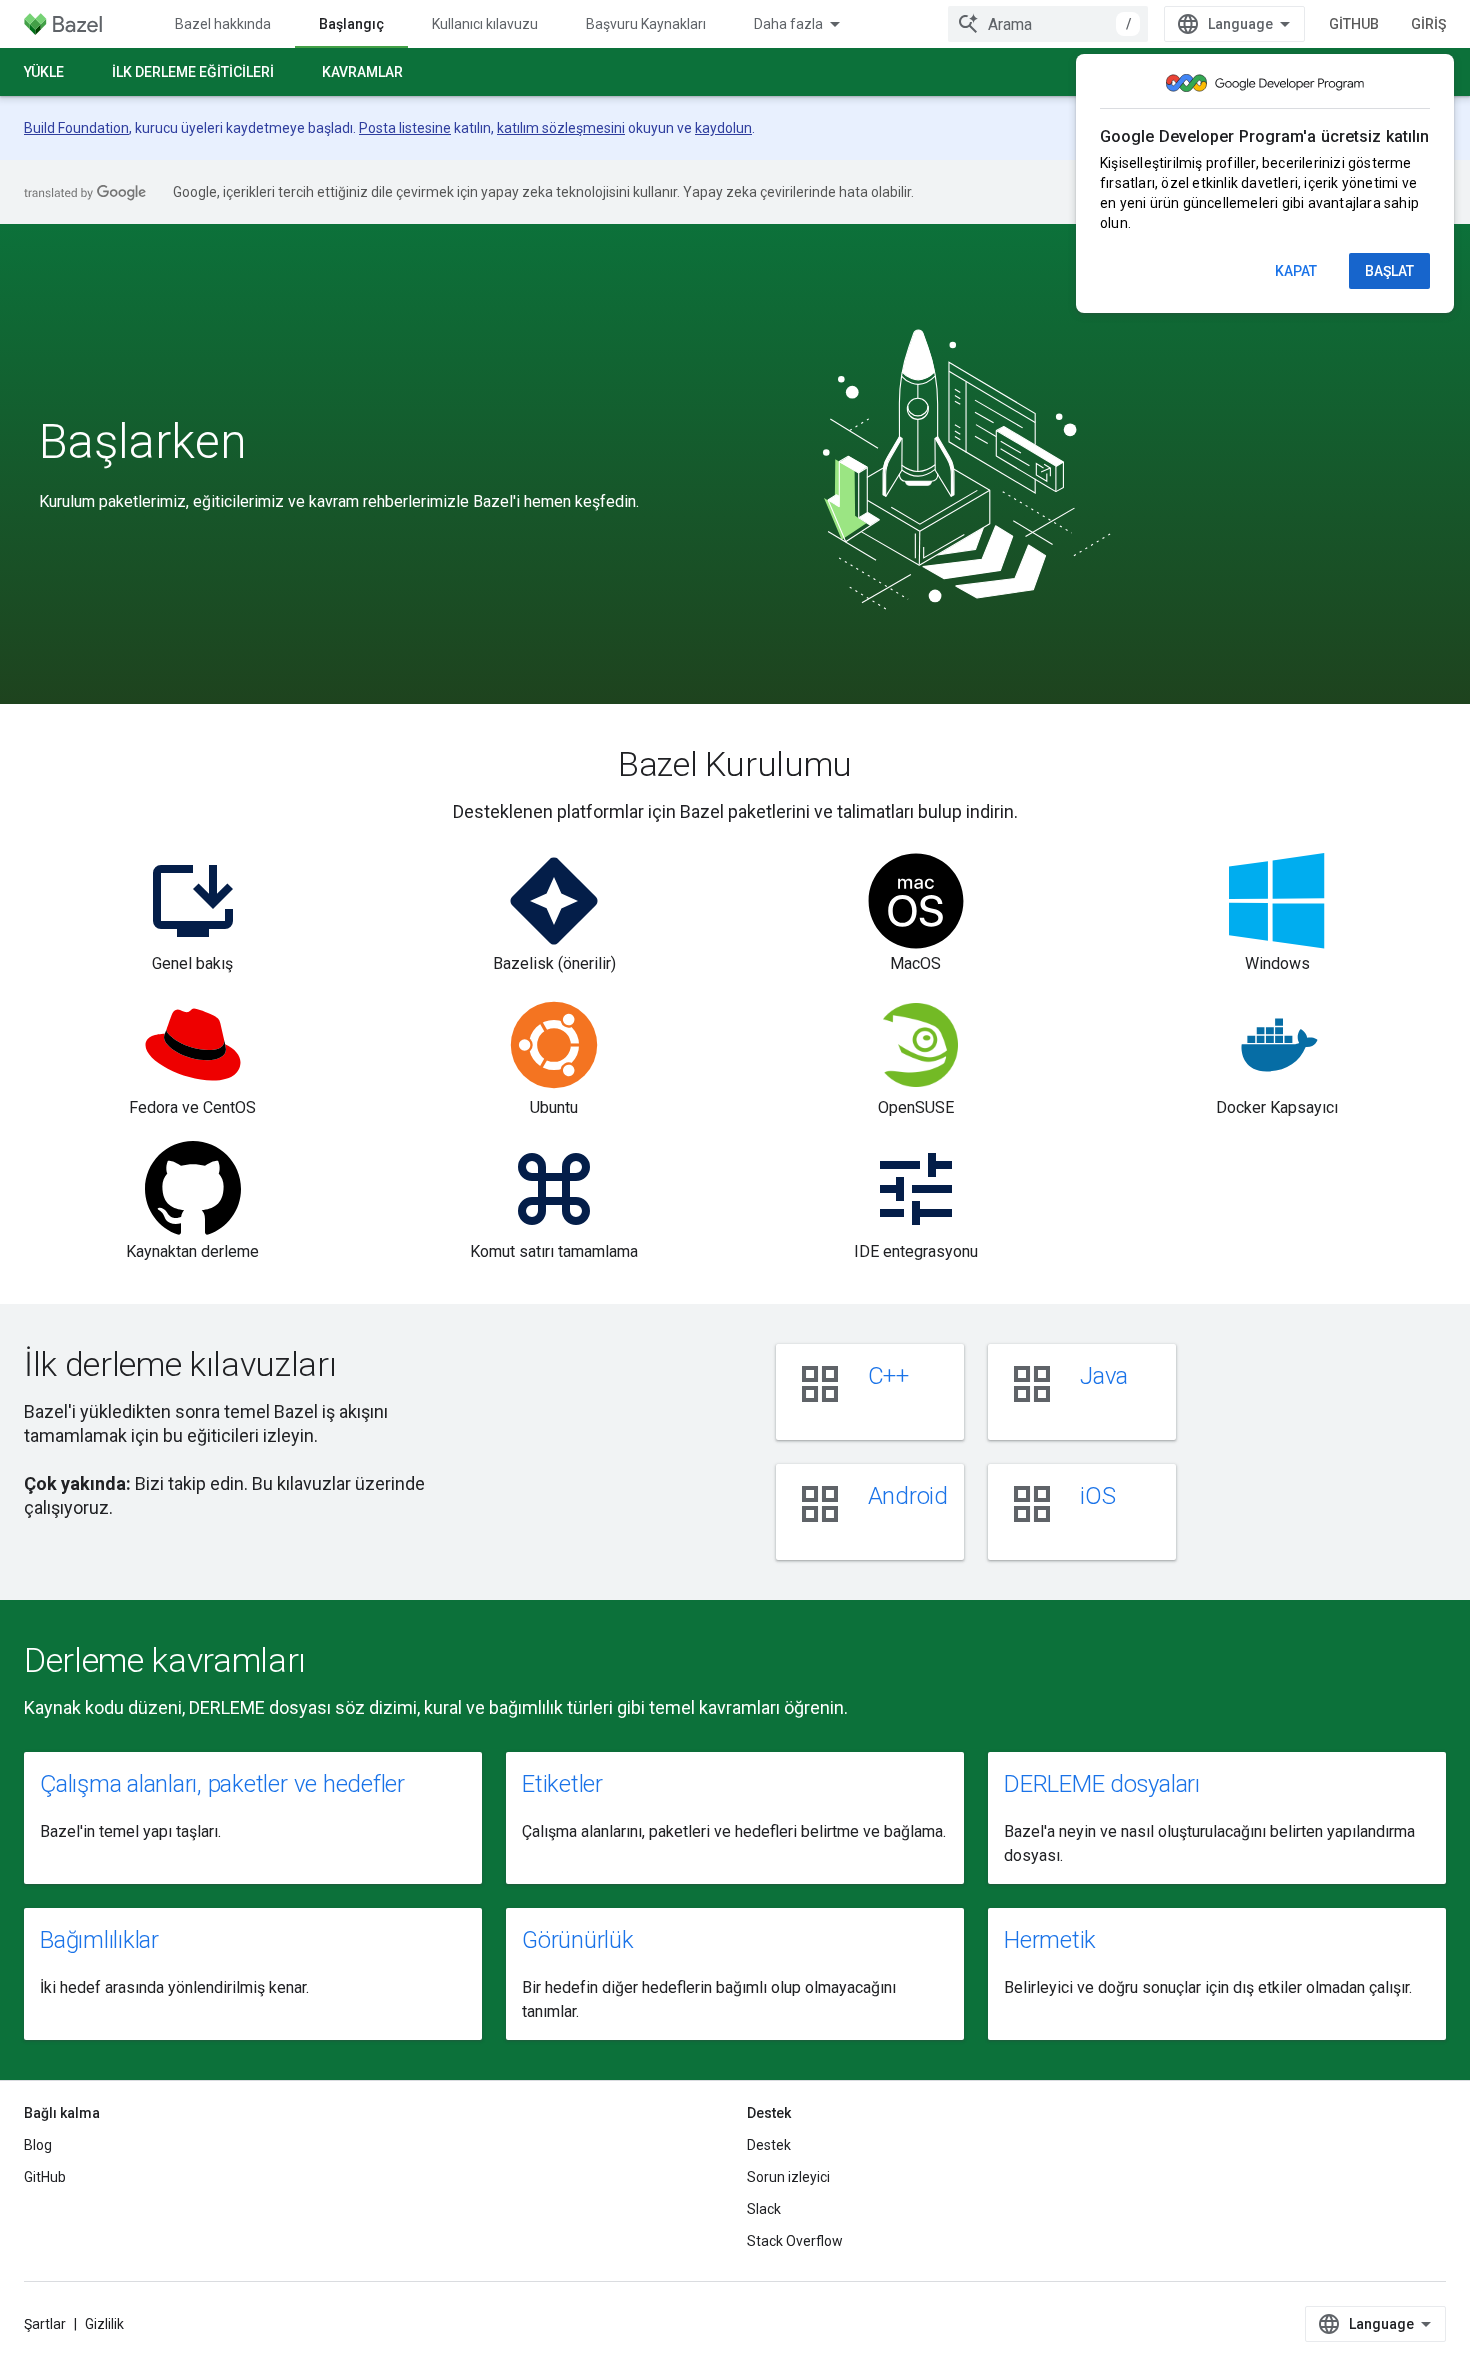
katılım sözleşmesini (561, 128)
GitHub (1354, 24)
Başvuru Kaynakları (646, 24)
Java (1104, 1376)
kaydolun (723, 128)
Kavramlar (362, 72)
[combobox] (1048, 24)
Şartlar (45, 2324)
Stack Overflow (795, 2241)
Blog (38, 2145)
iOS (1097, 1496)
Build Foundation (76, 128)
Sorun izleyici (788, 2177)
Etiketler (562, 1784)
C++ (888, 1376)
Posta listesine (405, 128)
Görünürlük (578, 1940)
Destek (769, 2145)
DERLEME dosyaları (1102, 1784)
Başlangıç (351, 24)
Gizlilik (104, 2324)
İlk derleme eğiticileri (193, 72)
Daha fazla (788, 24)
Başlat (1389, 271)
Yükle (44, 72)
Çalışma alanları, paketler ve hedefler (222, 1784)
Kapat (1296, 271)
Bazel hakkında (223, 24)
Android (908, 1496)
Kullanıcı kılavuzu (485, 24)
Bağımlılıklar (99, 1940)
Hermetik (1050, 1940)
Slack (764, 2209)
